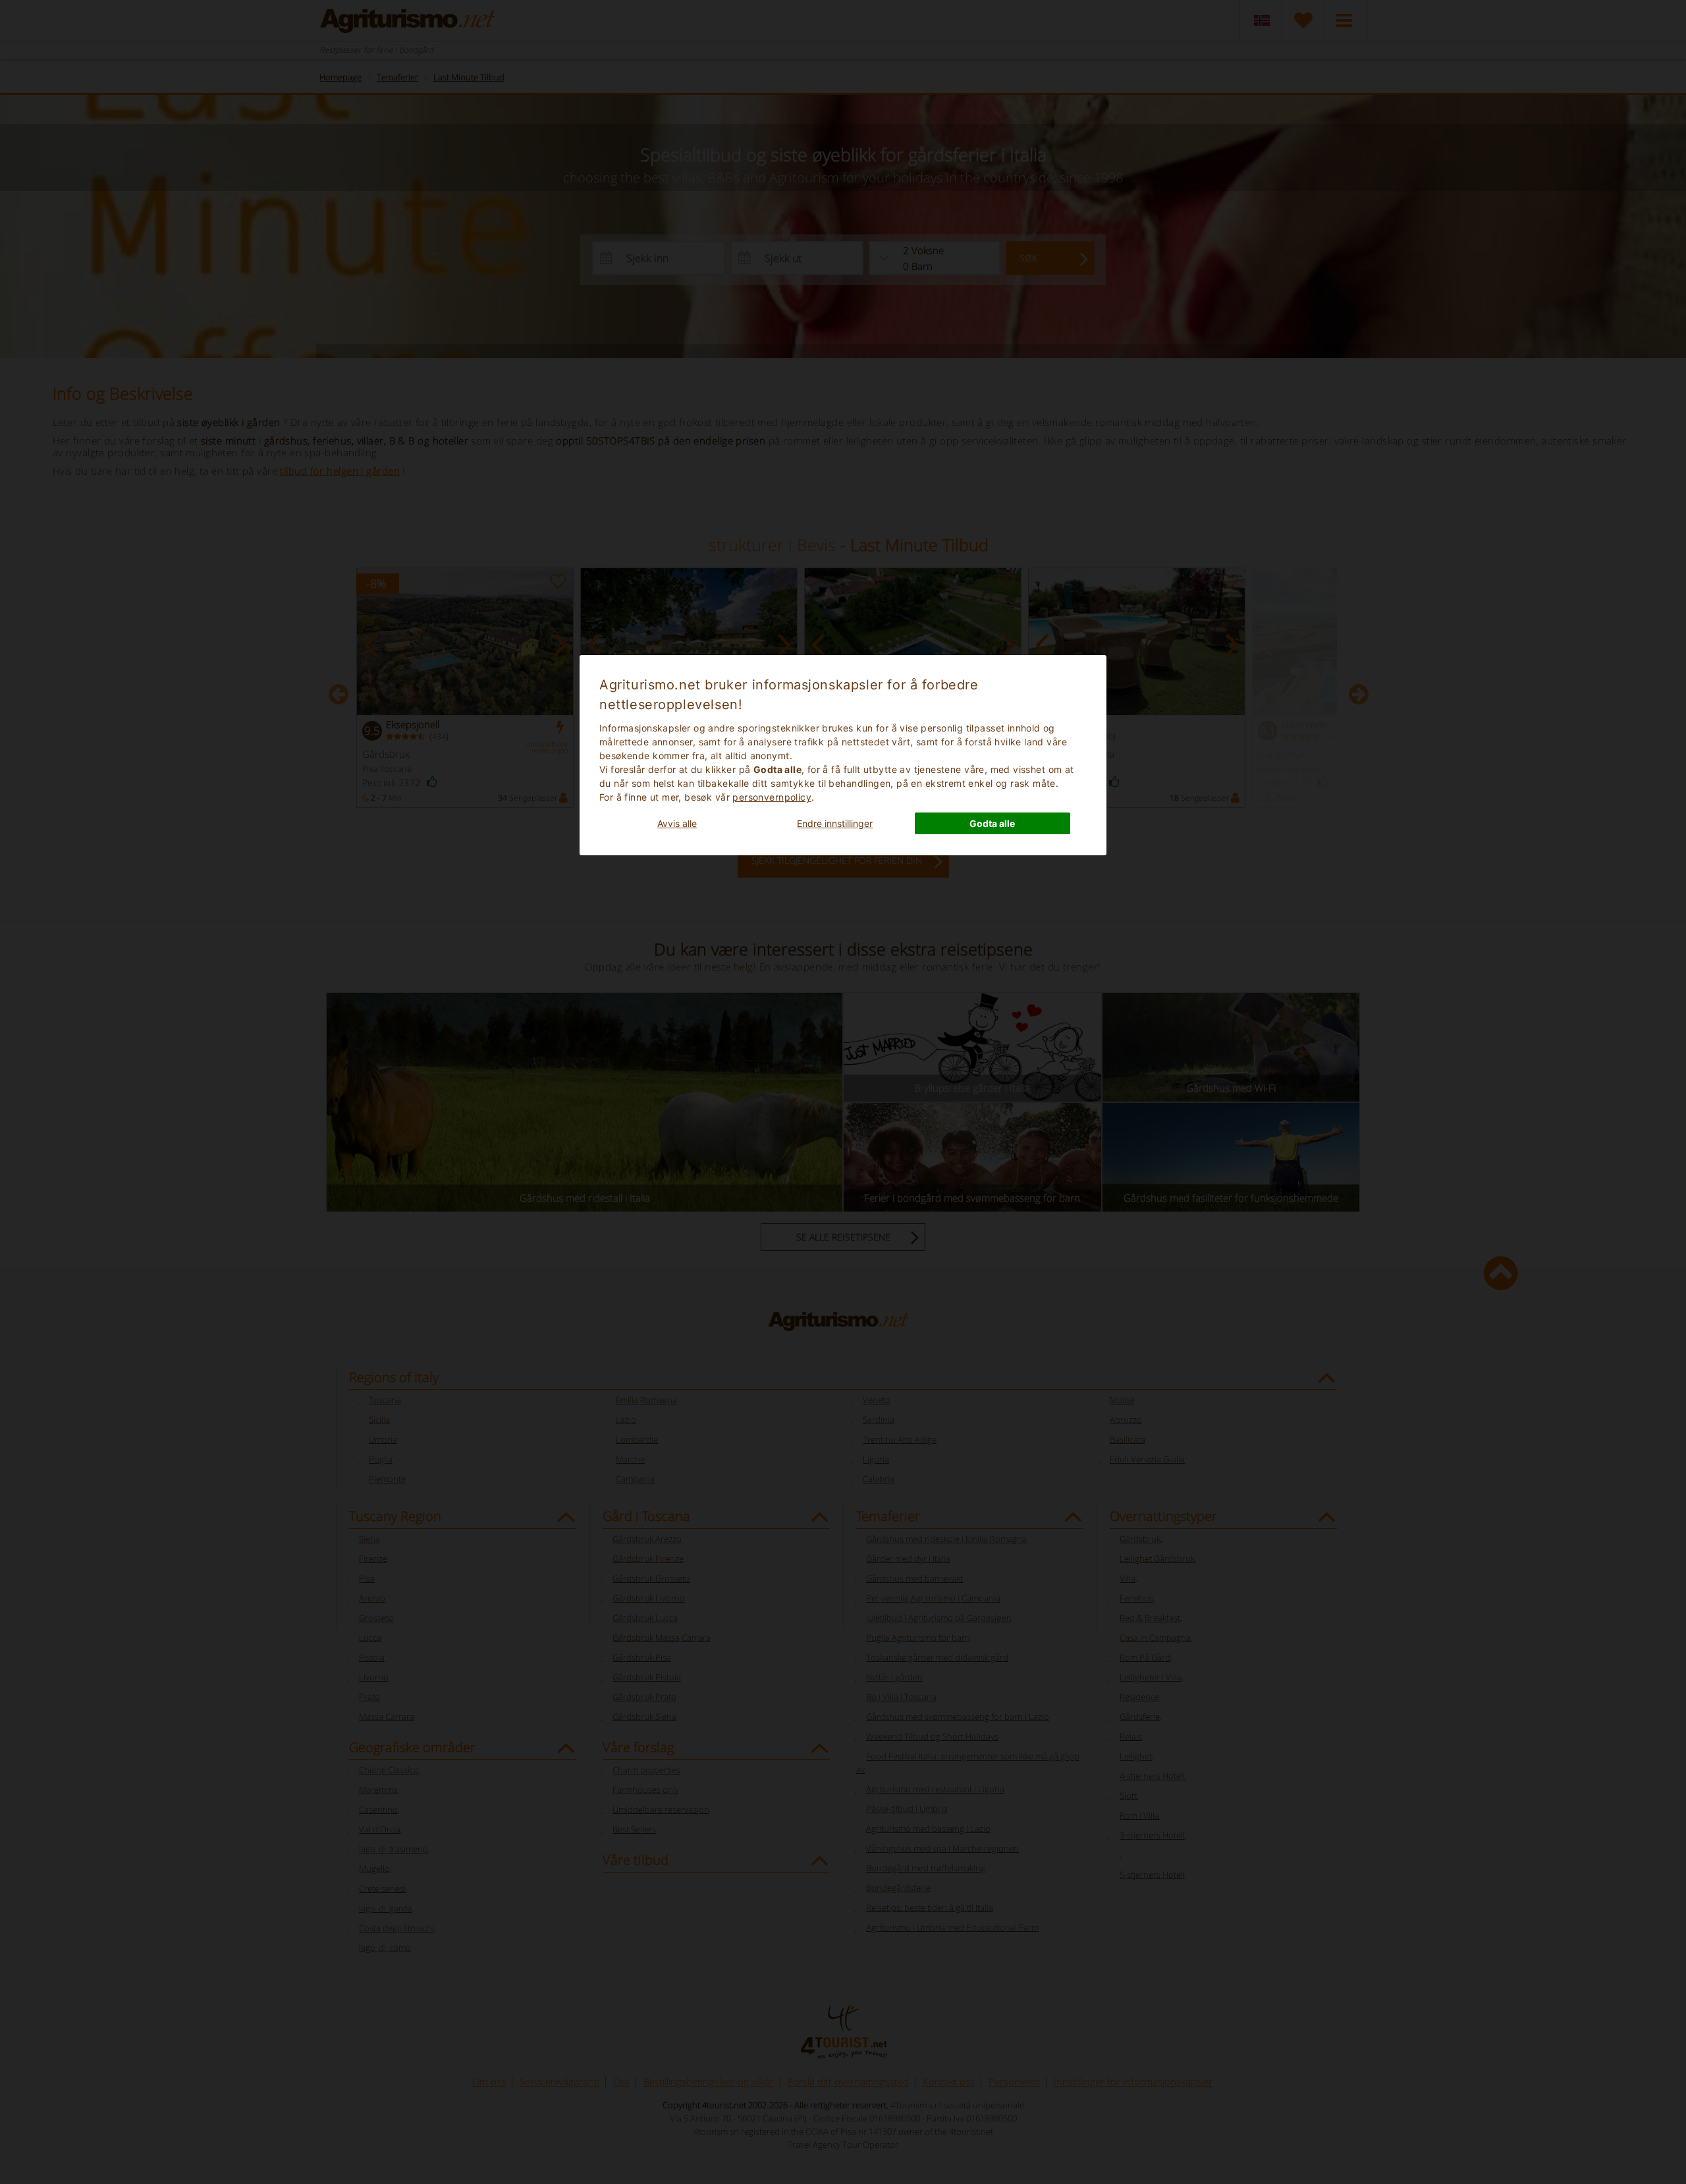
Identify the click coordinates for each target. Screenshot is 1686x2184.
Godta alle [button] (992, 823)
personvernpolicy (772, 797)
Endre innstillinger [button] (835, 823)
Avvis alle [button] (677, 823)
